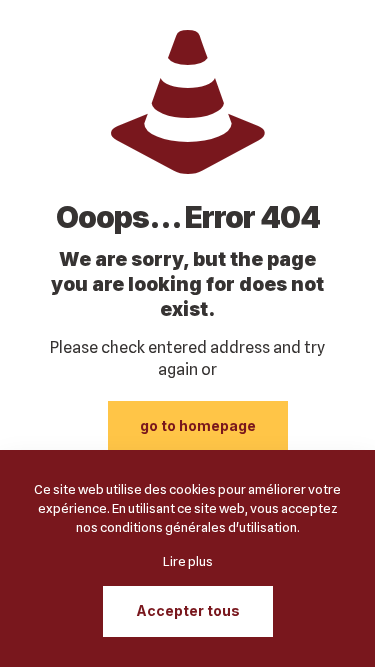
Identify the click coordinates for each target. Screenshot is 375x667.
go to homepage (198, 425)
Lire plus (188, 561)
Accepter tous (188, 610)
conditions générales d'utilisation (198, 527)
